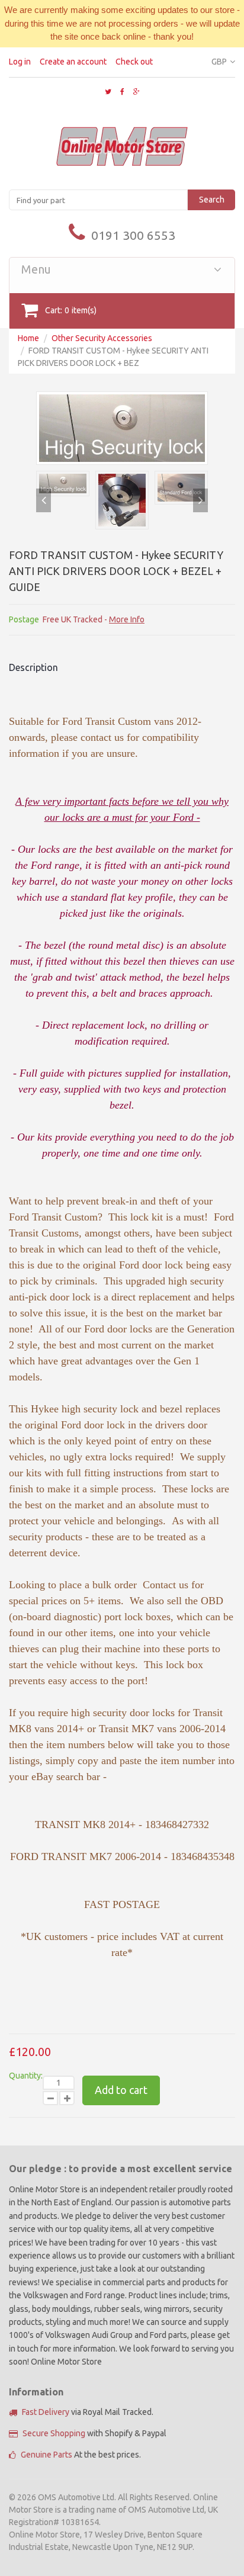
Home (28, 338)
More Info (127, 619)
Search (212, 200)
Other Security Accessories (102, 338)
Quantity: (26, 2076)
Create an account (73, 62)
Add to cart (121, 2090)
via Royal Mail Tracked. (88, 2412)
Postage (24, 619)
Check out (134, 62)
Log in (20, 62)
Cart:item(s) (71, 310)
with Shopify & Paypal (94, 2433)
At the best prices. (81, 2455)
